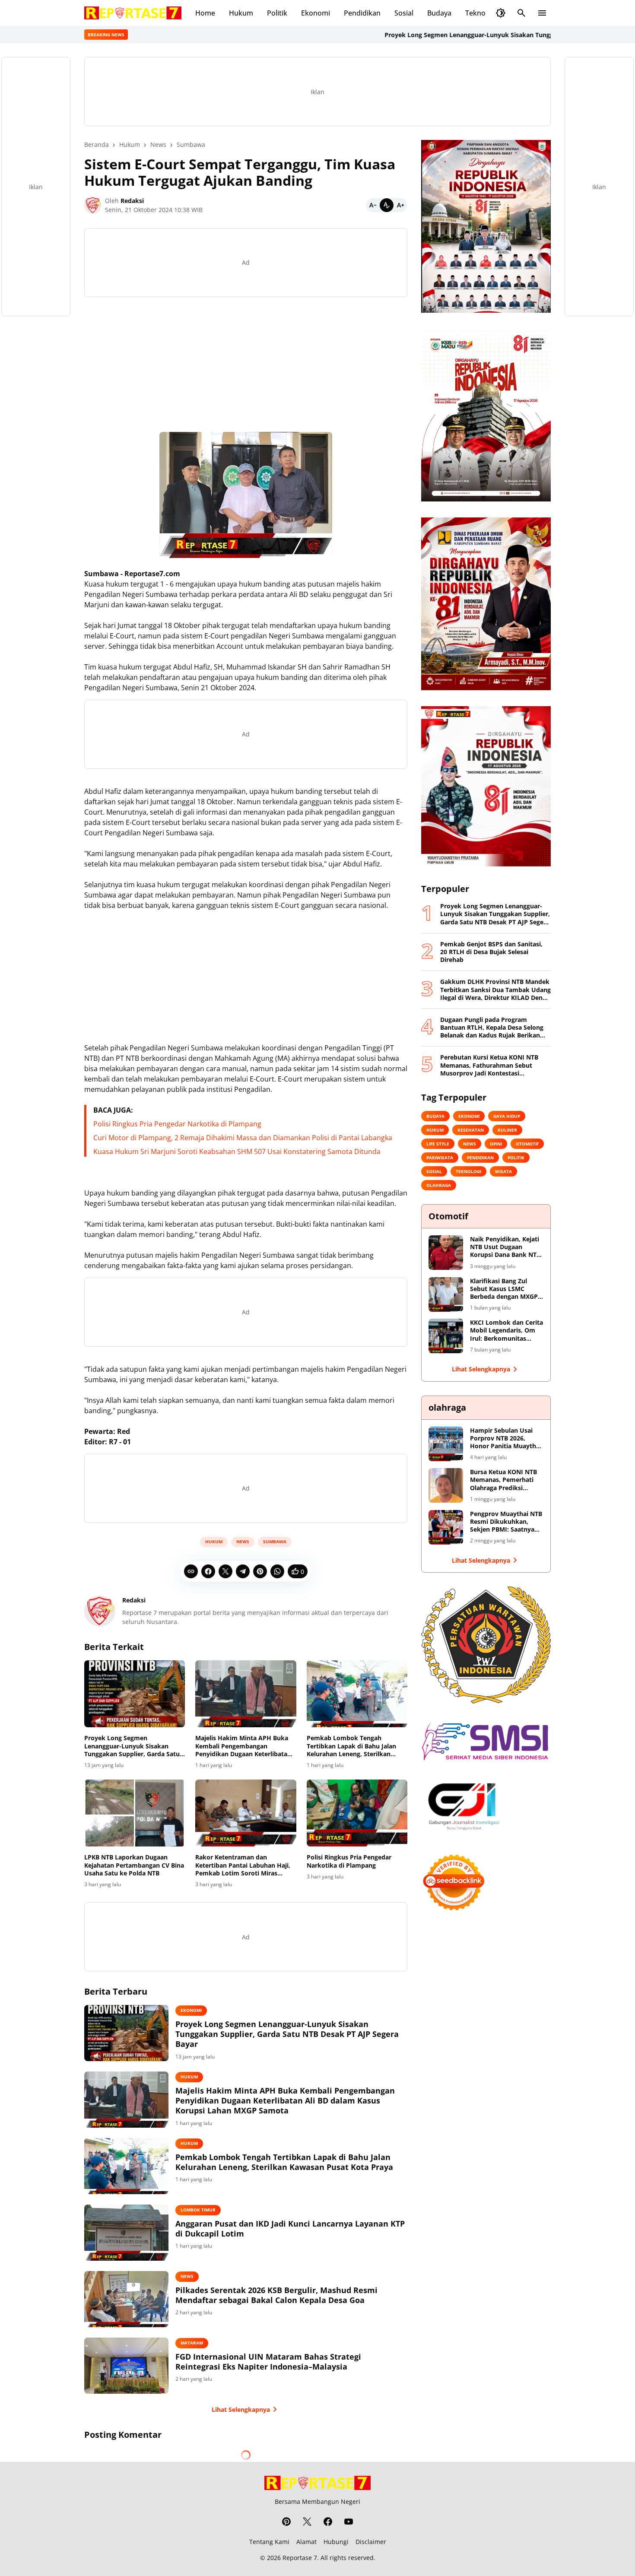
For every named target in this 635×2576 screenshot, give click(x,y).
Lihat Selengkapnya (241, 2409)
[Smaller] (373, 205)
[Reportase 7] (133, 13)
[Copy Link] (191, 1571)
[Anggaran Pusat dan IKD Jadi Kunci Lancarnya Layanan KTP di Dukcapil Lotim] (126, 2233)
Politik (277, 13)
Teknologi (481, 13)
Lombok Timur (198, 2210)
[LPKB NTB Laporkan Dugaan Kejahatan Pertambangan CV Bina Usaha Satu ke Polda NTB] (135, 1813)
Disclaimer (371, 2542)
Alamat (306, 2542)
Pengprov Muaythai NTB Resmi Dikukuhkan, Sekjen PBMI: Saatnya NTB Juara (506, 1522)
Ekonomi (316, 13)
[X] (225, 1571)
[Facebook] (208, 1571)
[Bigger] (400, 205)
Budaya (439, 13)
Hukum (241, 13)
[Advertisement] (246, 365)
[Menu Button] (542, 13)
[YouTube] (349, 2522)
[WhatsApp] (277, 1571)
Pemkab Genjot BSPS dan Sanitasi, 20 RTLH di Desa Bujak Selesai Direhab (491, 952)
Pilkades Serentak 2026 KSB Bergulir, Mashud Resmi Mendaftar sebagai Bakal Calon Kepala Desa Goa (276, 2295)
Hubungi (336, 2542)
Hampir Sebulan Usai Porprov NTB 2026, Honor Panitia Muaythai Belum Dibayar (506, 1439)
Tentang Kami (269, 2542)
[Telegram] (243, 1571)
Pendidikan (362, 13)
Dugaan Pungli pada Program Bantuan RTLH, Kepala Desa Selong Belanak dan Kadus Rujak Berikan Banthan (492, 1028)
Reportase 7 (300, 2558)
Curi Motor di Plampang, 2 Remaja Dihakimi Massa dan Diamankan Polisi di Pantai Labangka (243, 1138)
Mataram (192, 2343)
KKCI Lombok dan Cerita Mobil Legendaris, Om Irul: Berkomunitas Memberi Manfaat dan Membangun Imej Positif (507, 1331)
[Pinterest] (260, 1571)
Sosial (404, 13)
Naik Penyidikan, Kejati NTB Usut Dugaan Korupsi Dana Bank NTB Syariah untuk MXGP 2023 (505, 1247)
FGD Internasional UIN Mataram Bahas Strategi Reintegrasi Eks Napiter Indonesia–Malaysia (268, 2362)
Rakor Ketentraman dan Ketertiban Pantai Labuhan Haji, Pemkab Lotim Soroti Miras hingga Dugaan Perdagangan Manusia (243, 1865)
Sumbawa (275, 1542)
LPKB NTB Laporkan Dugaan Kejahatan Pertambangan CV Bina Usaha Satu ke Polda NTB (134, 1865)
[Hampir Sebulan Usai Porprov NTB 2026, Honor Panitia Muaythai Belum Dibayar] (446, 1444)
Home (205, 13)
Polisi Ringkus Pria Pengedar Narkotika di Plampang (177, 1124)
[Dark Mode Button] (501, 13)
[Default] (387, 205)
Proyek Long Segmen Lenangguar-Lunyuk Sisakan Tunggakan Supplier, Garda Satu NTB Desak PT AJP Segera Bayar (132, 1746)
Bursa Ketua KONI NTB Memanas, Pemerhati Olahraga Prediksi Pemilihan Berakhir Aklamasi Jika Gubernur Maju (505, 1480)
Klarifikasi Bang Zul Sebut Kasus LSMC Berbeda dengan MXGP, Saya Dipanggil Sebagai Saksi (505, 1289)
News (243, 1542)
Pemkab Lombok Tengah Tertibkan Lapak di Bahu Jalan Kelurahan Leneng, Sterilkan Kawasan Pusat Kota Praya (351, 1746)
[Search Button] (521, 13)
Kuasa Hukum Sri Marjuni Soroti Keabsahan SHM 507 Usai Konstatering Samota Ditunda (237, 1152)
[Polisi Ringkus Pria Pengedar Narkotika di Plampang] (357, 1813)
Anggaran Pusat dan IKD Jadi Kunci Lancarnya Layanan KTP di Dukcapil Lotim (290, 2229)
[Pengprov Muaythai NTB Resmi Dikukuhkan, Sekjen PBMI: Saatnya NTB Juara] (446, 1527)
